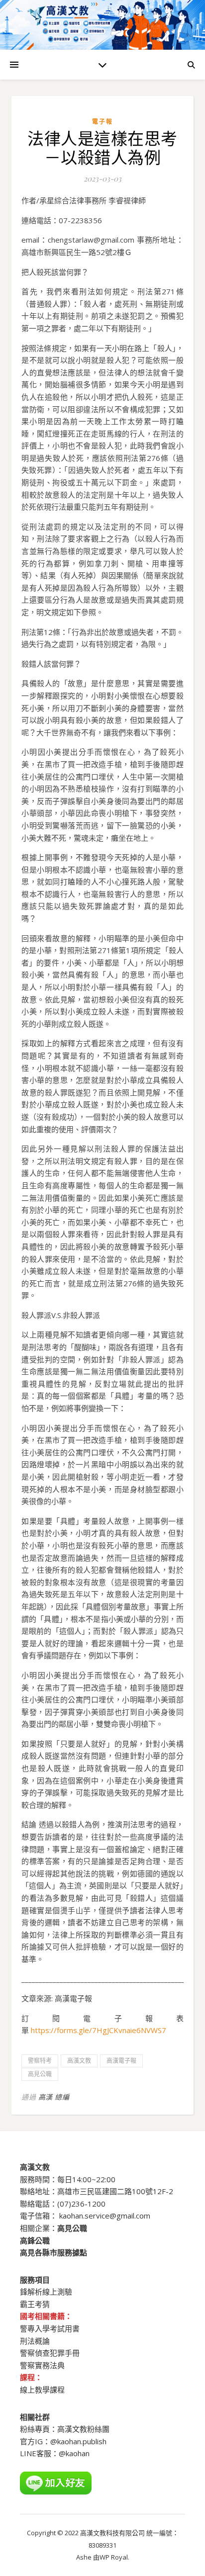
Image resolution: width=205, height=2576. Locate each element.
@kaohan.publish (78, 2441)
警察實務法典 (42, 2365)
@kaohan (74, 2453)
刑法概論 (35, 2341)
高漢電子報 (121, 2061)
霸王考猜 (35, 2304)
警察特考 (40, 2061)
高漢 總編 (54, 2097)
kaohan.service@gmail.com (105, 2216)
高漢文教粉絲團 (83, 2429)
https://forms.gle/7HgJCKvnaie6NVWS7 (99, 2030)
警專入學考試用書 (50, 2328)
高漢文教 (79, 2061)
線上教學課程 (42, 2390)
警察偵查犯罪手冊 (50, 2353)
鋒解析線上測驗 (46, 2292)
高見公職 (40, 2074)
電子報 (102, 122)
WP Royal (114, 2557)
